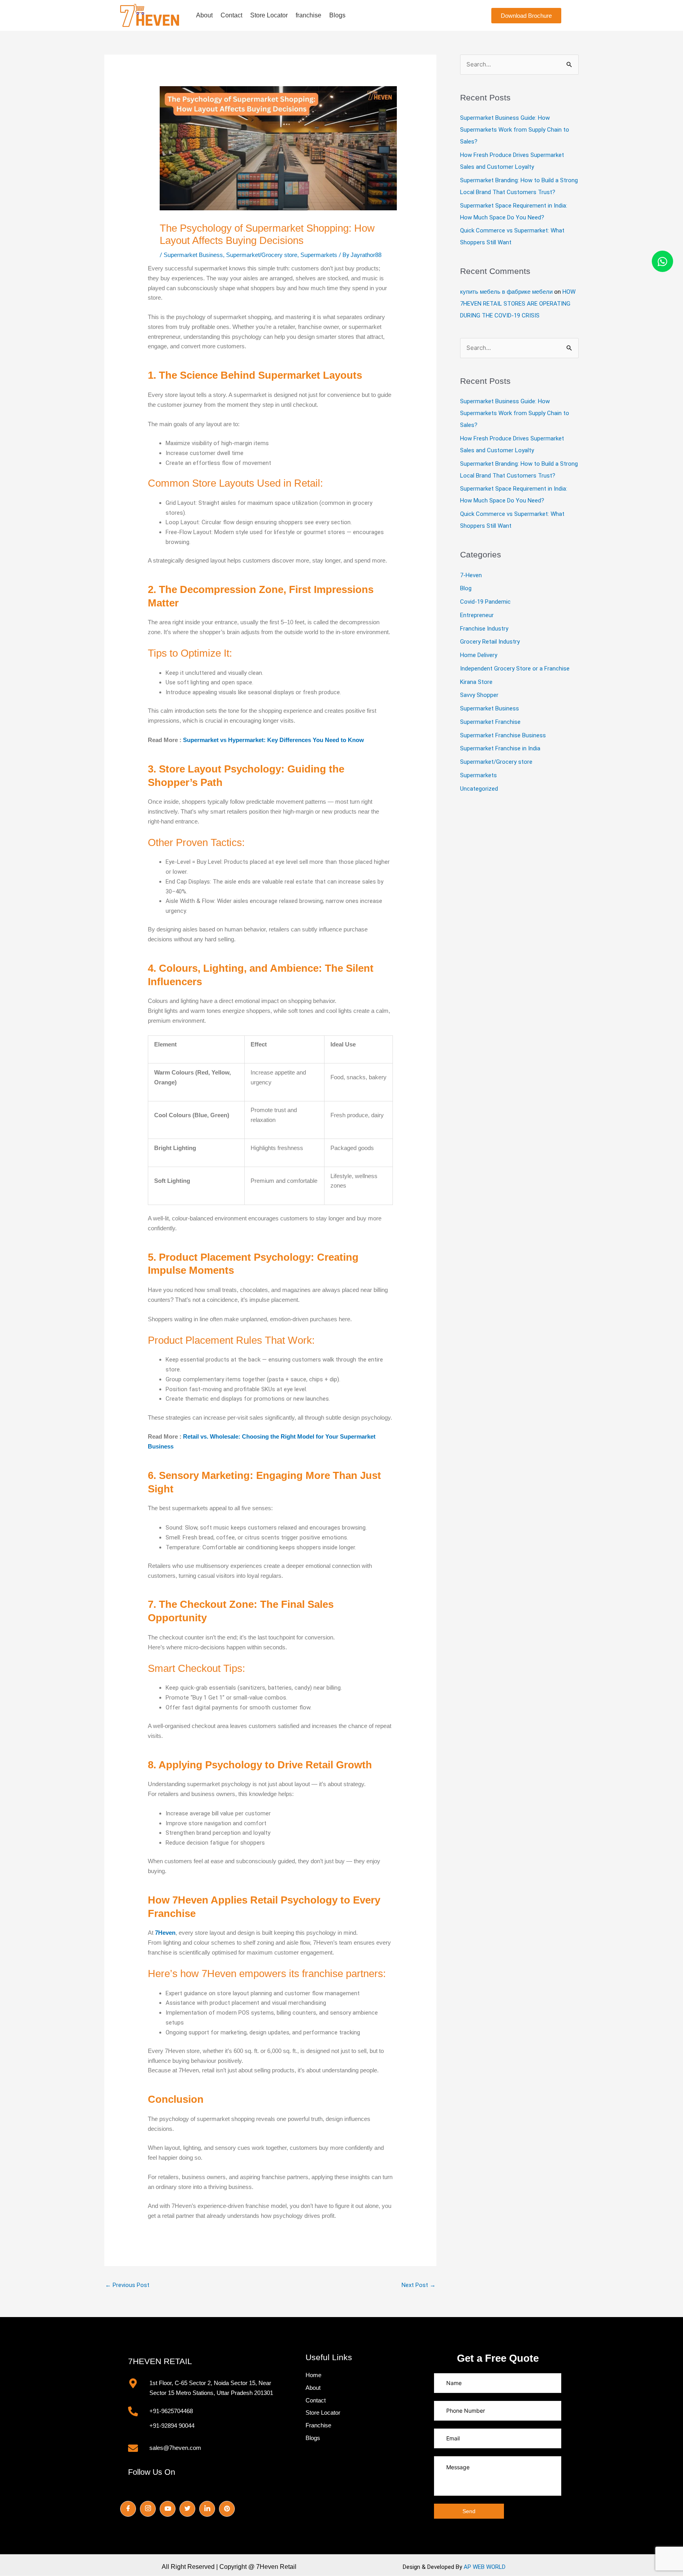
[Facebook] (128, 2509)
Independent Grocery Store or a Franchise (515, 669)
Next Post (419, 2285)
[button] (526, 16)
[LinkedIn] (207, 2509)
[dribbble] (227, 2509)
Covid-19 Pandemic (485, 602)
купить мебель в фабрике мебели (506, 292)
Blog (466, 588)
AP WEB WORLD (485, 2567)
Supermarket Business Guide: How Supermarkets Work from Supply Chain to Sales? (515, 130)
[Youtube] (168, 2509)
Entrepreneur (477, 615)
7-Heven (471, 575)
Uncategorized (479, 789)
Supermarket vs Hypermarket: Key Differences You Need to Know (274, 740)
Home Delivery (479, 655)
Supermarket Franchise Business (503, 735)
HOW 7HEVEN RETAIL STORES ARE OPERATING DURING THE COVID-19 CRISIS (518, 304)
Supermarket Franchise (490, 722)
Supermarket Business (490, 708)
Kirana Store (476, 682)
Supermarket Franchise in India (500, 748)
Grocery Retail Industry (490, 642)
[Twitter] (187, 2509)
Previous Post (127, 2285)
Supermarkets (478, 775)
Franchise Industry (484, 629)
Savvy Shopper (479, 695)
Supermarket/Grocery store (496, 762)
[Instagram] (148, 2509)
